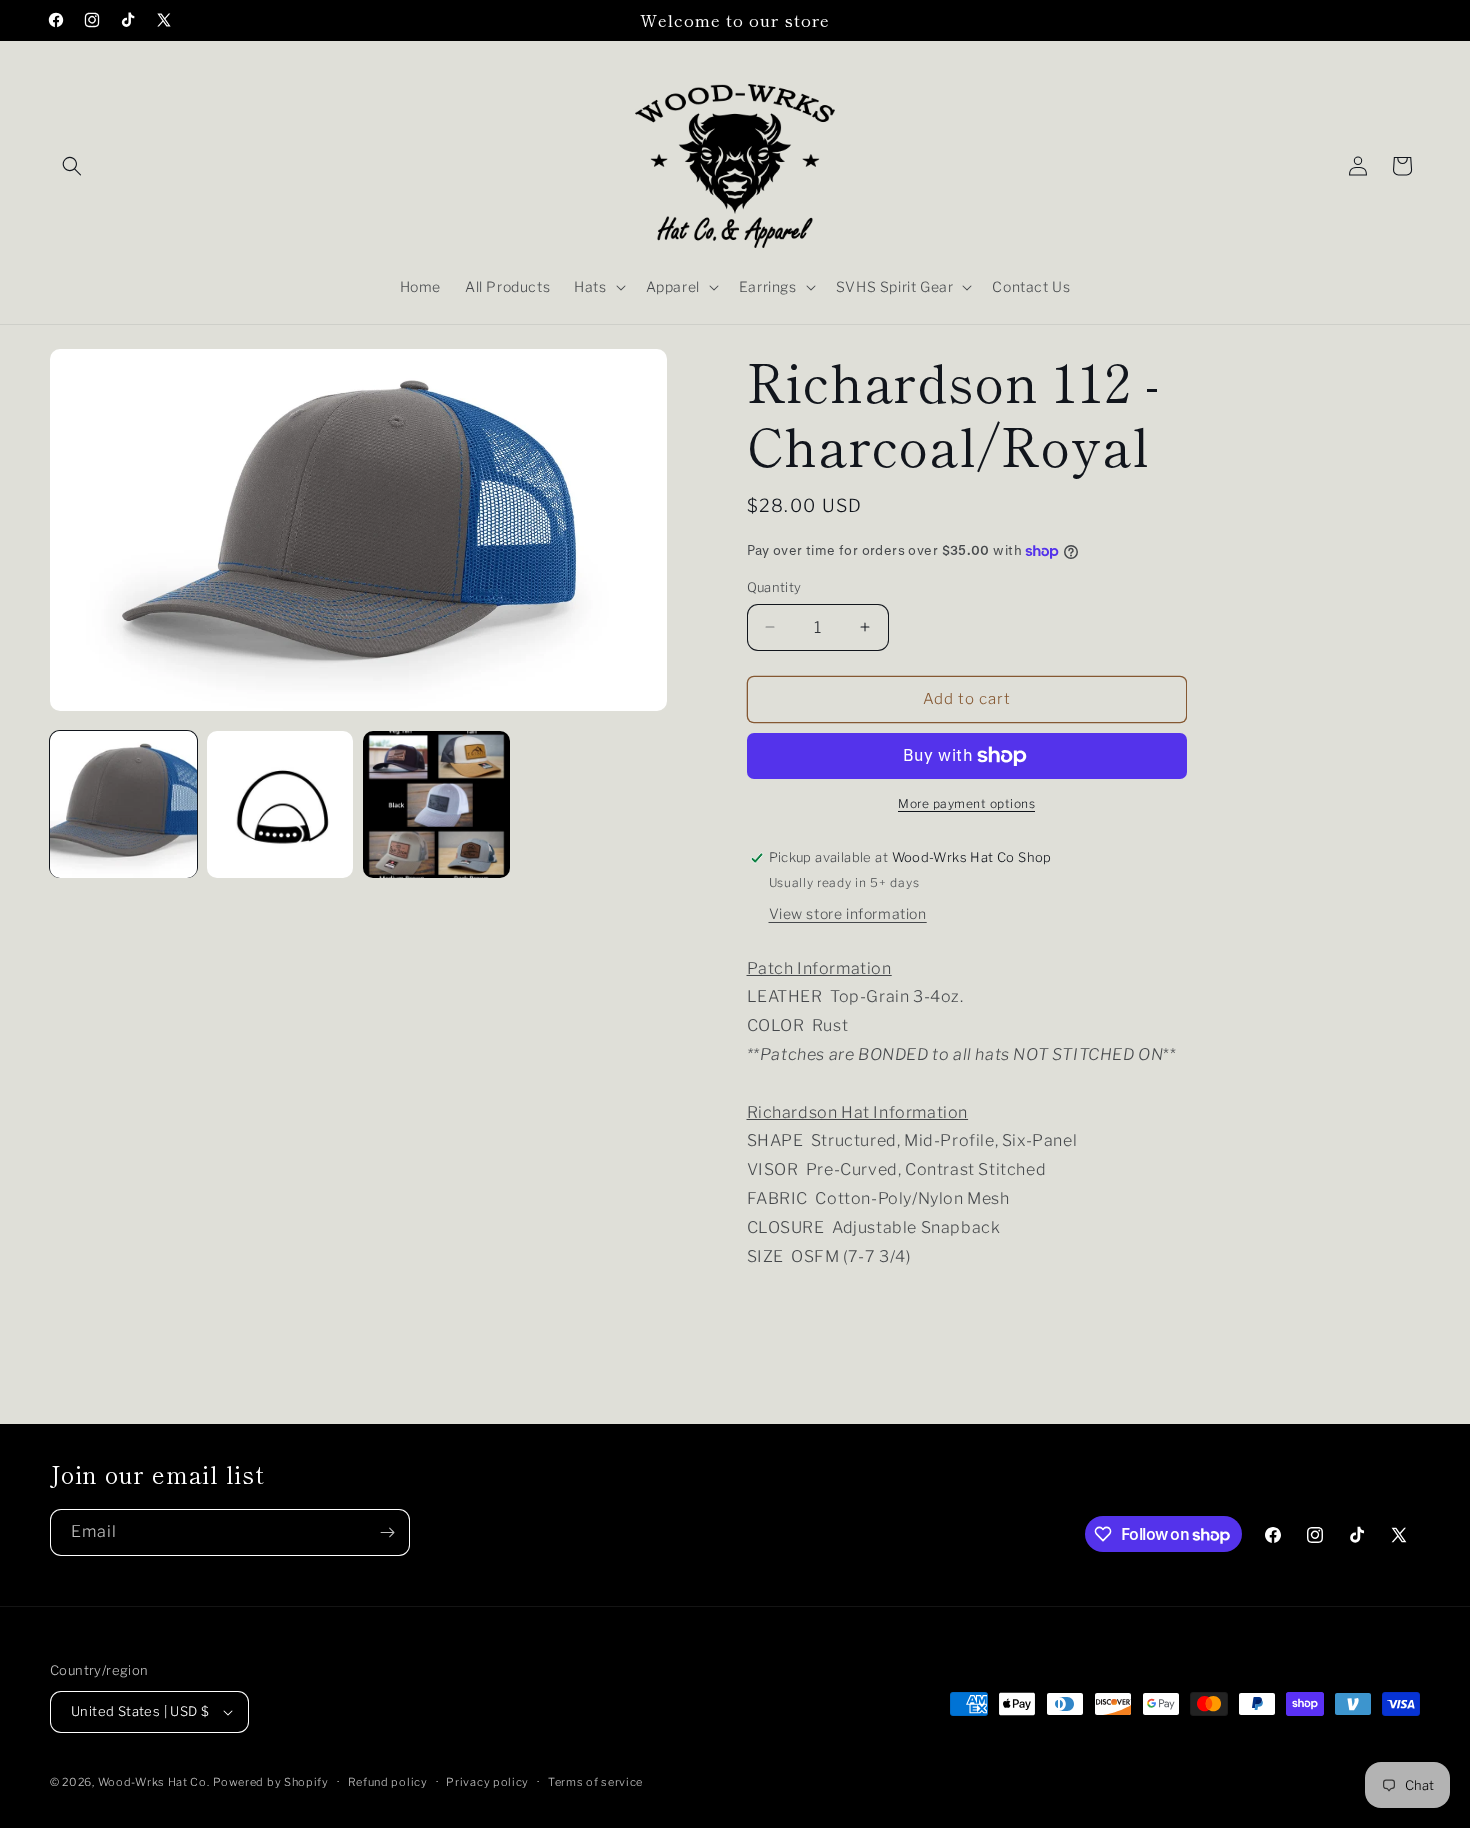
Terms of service (595, 1782)
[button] (72, 166)
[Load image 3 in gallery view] (436, 804)
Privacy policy (487, 1782)
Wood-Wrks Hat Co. (154, 1782)
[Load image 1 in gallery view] (123, 804)
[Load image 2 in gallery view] (280, 804)
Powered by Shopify (271, 1782)
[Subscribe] (387, 1532)
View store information (848, 913)
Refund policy (388, 1782)
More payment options (966, 803)
